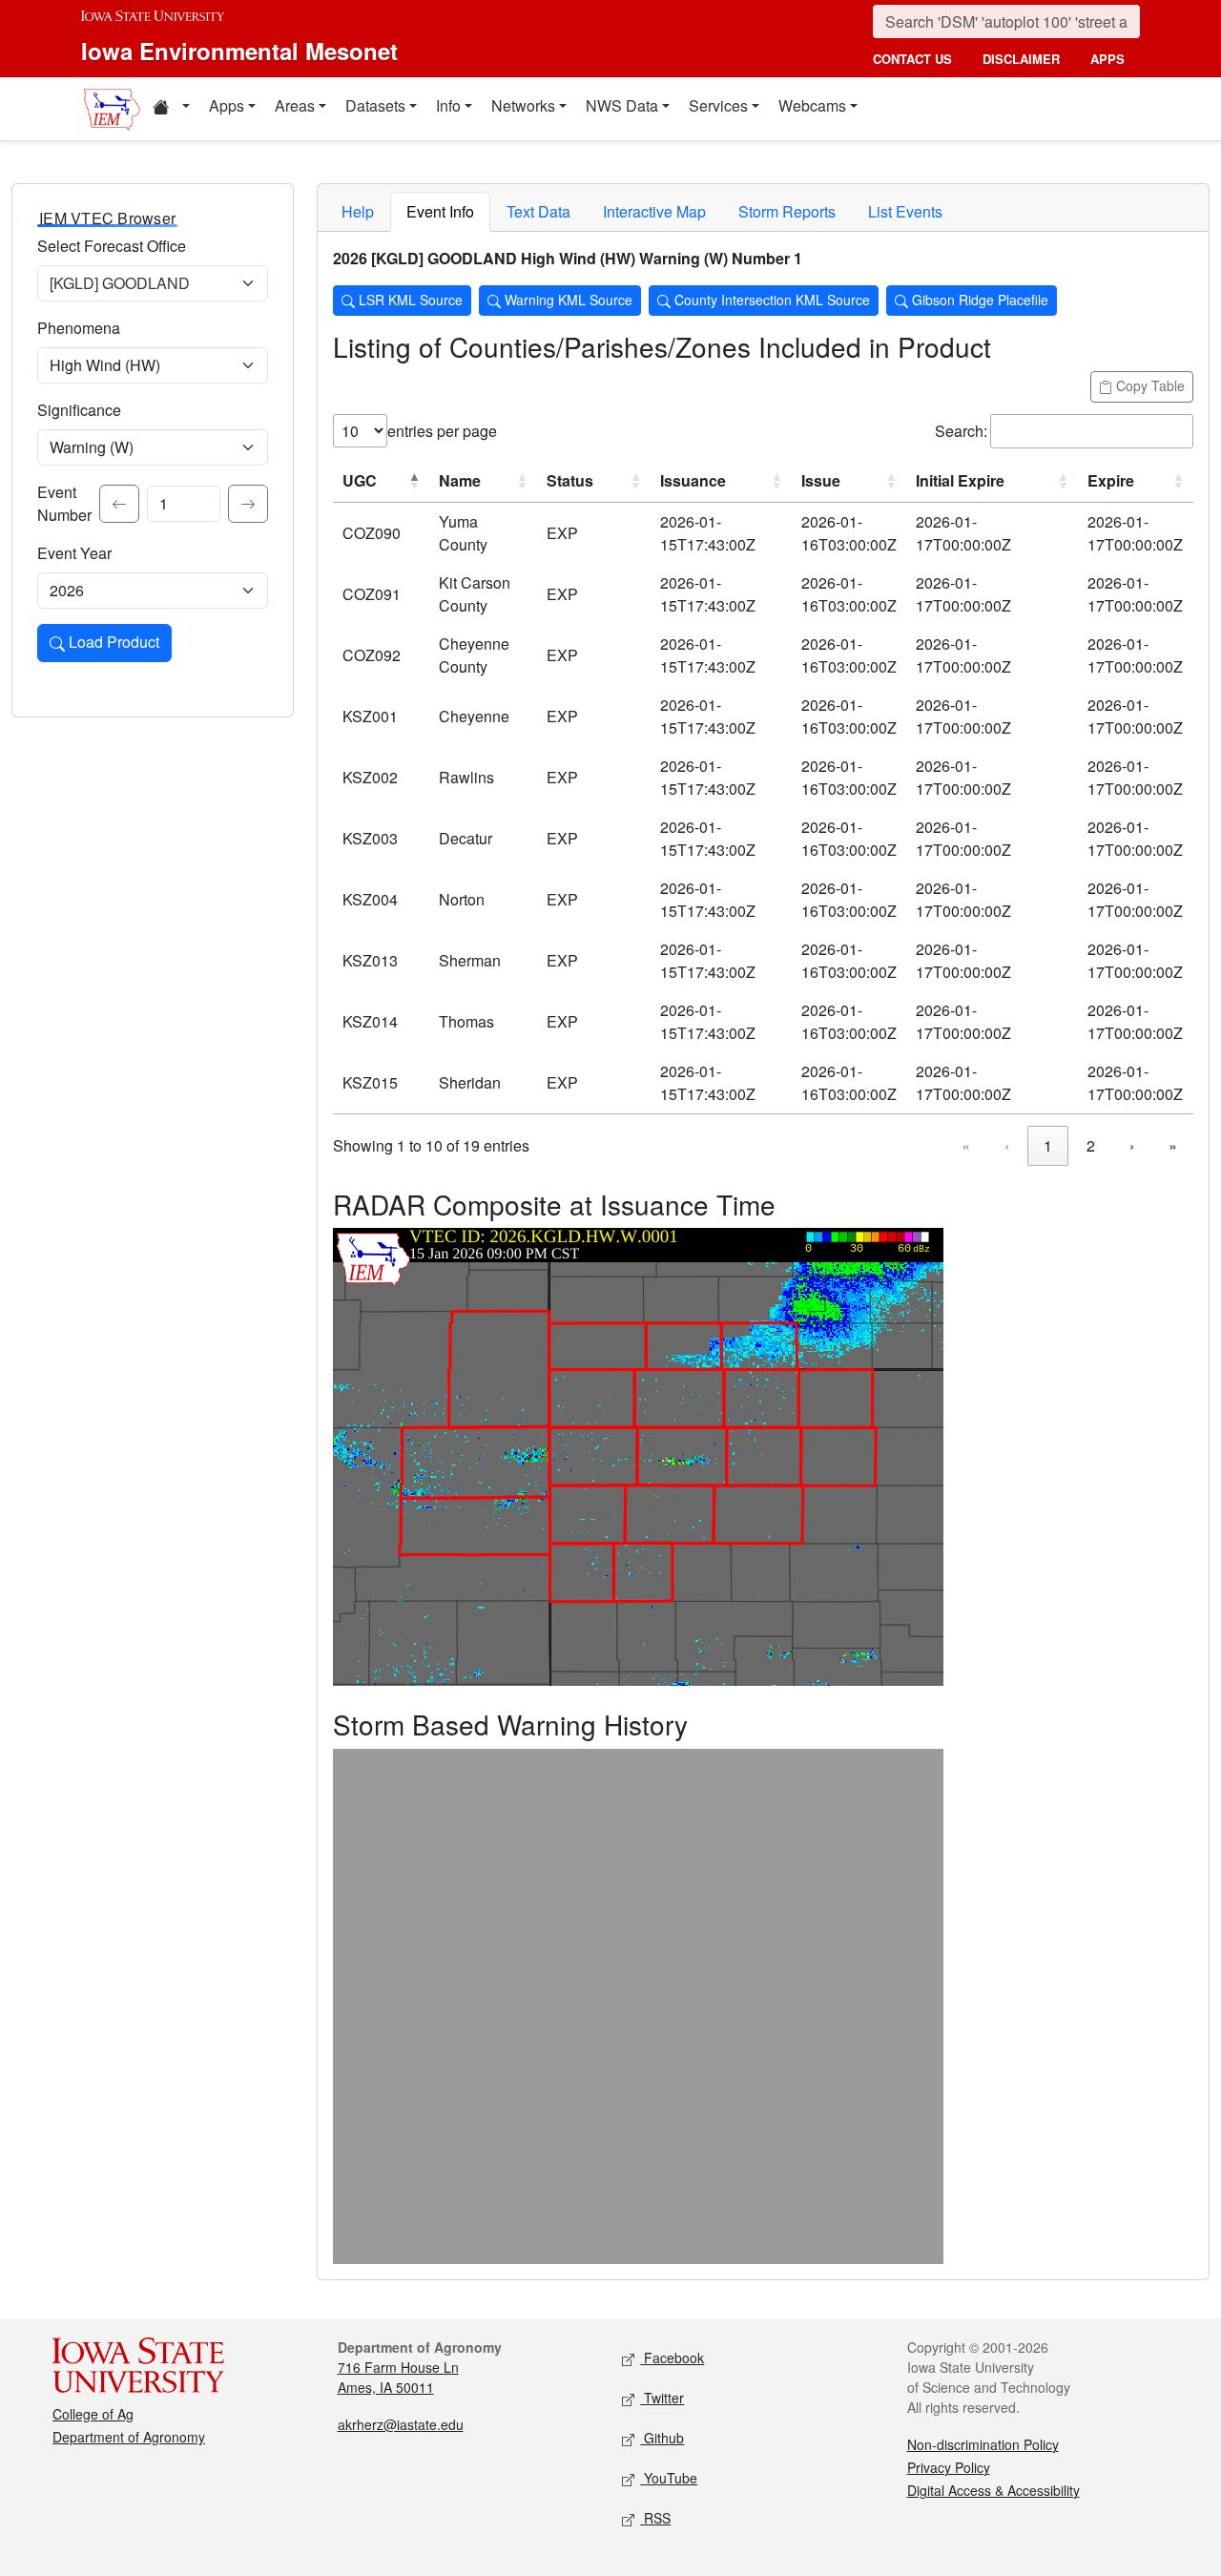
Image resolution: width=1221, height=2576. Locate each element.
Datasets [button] (375, 105)
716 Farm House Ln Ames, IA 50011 (398, 2377)
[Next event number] (248, 504)
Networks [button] (523, 105)
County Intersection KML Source (770, 300)
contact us (912, 59)
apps (1107, 59)
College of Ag (93, 2414)
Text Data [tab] (538, 211)
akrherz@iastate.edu (401, 2424)
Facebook (672, 2358)
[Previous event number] (119, 504)
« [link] (966, 1145)
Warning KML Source (567, 300)
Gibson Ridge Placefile (978, 300)
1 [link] (1048, 1145)
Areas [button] (295, 105)
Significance (79, 410)
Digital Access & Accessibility (993, 2490)
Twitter (662, 2398)
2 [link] (1091, 1145)
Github (662, 2438)
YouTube (669, 2478)
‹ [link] (1007, 1145)
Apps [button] (227, 105)
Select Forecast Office (112, 246)
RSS (655, 2518)
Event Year (74, 553)
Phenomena (79, 328)
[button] (171, 109)
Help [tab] (358, 211)
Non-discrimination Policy (983, 2444)
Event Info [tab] (440, 211)
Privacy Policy (949, 2467)
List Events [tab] (905, 211)
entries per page (442, 431)
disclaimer (1021, 59)
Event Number (64, 503)
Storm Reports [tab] (787, 211)
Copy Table (1149, 385)
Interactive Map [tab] (654, 211)
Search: (961, 431)
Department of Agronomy (129, 2437)
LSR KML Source (409, 300)
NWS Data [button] (622, 105)
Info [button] (448, 105)
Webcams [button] (812, 105)
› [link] (1132, 1145)
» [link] (1173, 1145)
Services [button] (718, 105)
